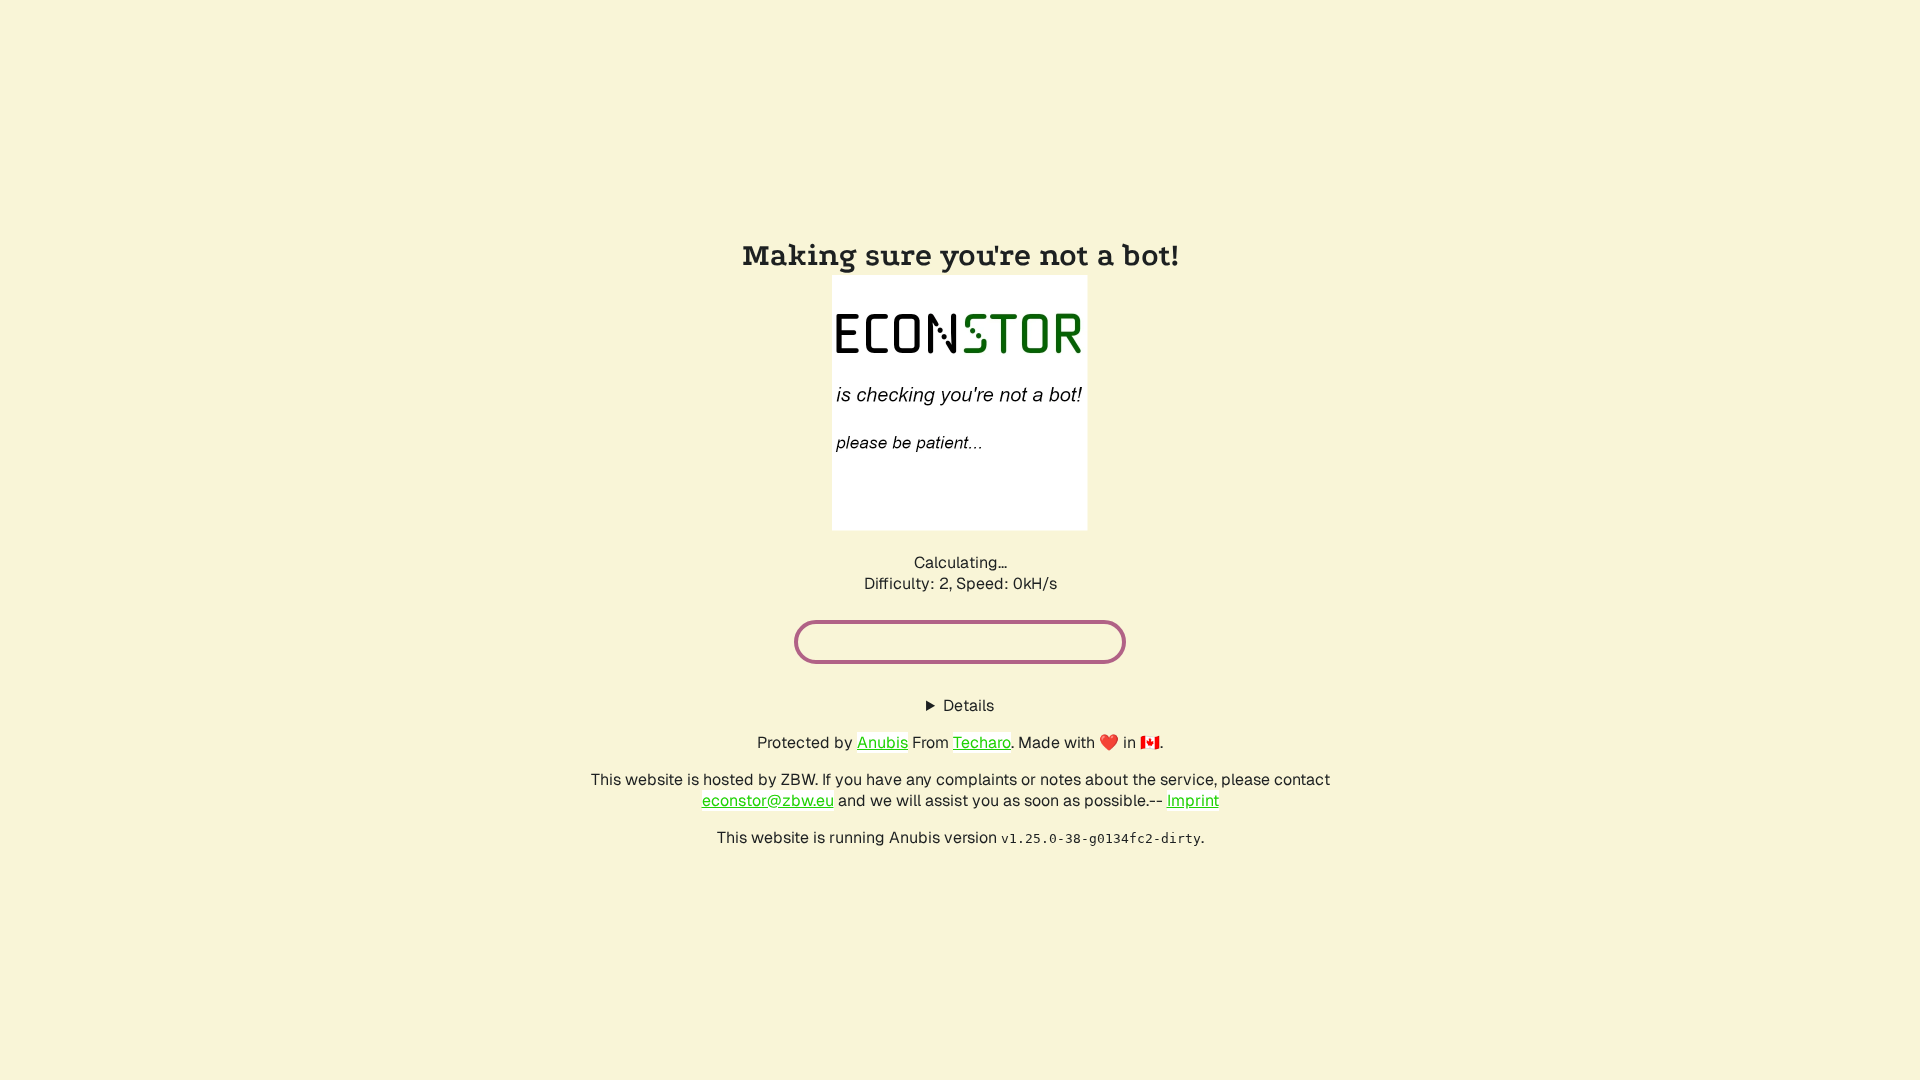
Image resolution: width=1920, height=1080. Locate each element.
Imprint (1193, 800)
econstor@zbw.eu (768, 800)
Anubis (882, 742)
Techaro (982, 742)
